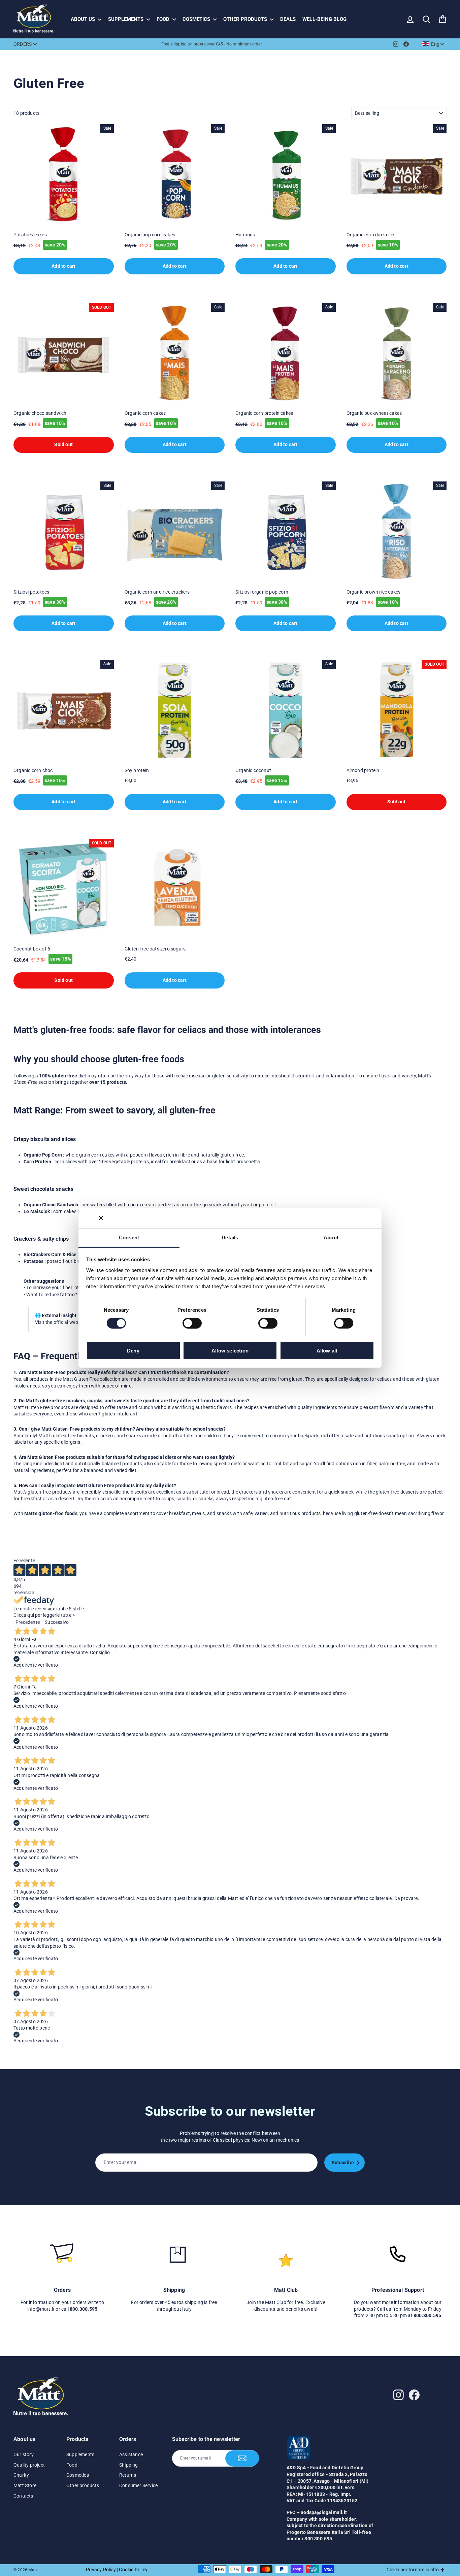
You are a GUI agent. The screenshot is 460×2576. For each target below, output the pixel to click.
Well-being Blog (324, 19)
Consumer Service (138, 2485)
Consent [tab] (129, 1237)
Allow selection (230, 1351)
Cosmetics (197, 19)
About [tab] (331, 1237)
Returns (128, 2475)
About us (84, 19)
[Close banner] (101, 1218)
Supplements (126, 19)
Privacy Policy (101, 2570)
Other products (246, 19)
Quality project (29, 2465)
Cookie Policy (133, 2570)
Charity (21, 2475)
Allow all (327, 1351)
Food (164, 19)
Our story (24, 2454)
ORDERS (23, 44)
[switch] (192, 1323)
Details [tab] (230, 1237)
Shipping (129, 2465)
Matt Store (25, 2485)
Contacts (23, 2496)
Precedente (28, 1622)
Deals (288, 19)
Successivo (57, 1622)
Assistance (131, 2454)
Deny (133, 1351)
